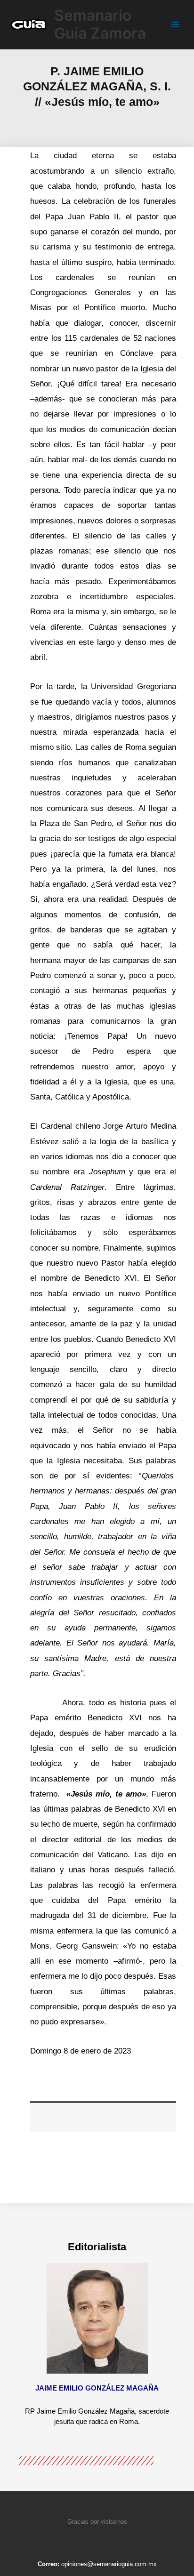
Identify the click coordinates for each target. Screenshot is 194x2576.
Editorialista (97, 2247)
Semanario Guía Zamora (100, 24)
